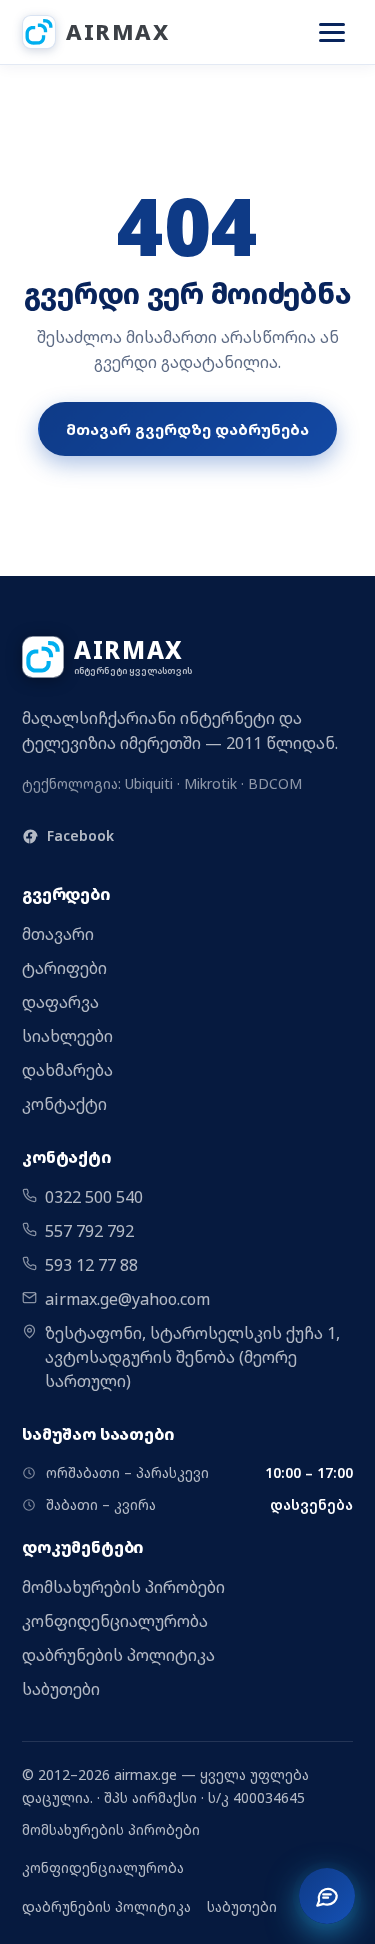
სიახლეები (67, 1036)
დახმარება (67, 1070)
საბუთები (61, 1689)
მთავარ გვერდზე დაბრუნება (187, 429)
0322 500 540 (94, 1197)
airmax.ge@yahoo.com (127, 1299)
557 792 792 (89, 1231)
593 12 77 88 (91, 1265)
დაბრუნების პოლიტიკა (118, 1655)
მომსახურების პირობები (123, 1587)
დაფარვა (60, 1002)
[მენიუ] (332, 32)
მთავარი (58, 934)
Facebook (80, 835)
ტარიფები (64, 968)
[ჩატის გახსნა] (327, 1896)
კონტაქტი (64, 1104)
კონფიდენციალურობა (115, 1621)
